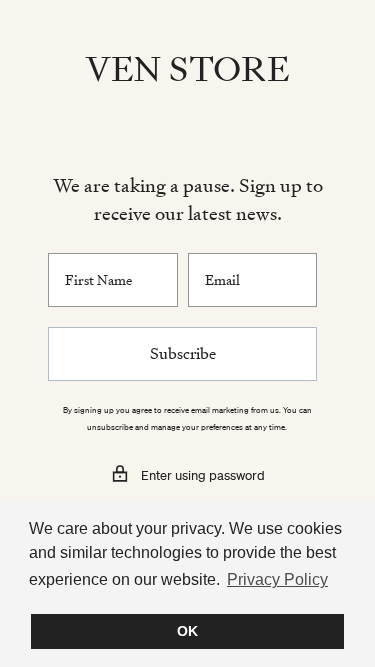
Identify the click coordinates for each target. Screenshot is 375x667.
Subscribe (183, 353)
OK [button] (187, 631)
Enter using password (203, 475)
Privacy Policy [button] (277, 579)
